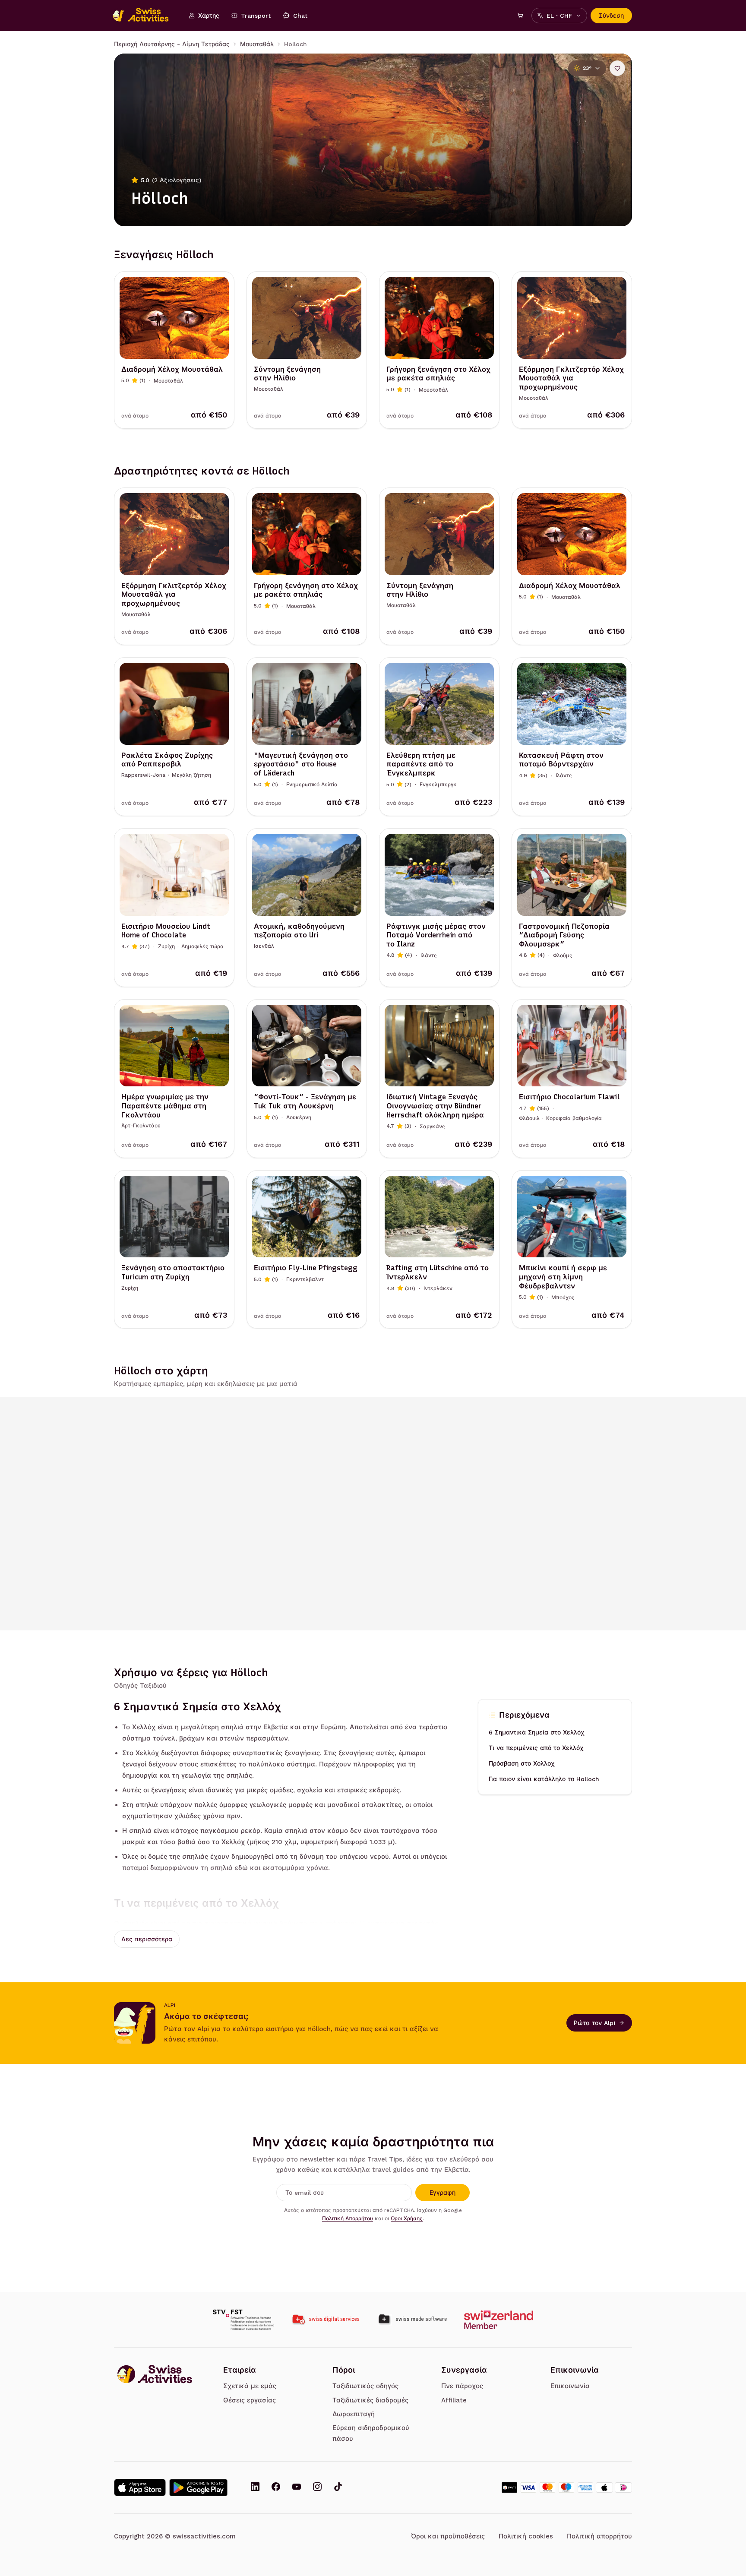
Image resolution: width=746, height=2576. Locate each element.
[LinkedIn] (255, 2487)
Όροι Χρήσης (407, 2218)
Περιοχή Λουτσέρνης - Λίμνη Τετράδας (172, 44)
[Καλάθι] (520, 16)
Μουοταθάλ (257, 44)
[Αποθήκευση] (617, 68)
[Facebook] (276, 2487)
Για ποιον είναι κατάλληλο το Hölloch (544, 1779)
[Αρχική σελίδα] (145, 16)
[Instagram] (317, 2487)
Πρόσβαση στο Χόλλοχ (522, 1763)
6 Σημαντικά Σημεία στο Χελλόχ (536, 1732)
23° (587, 68)
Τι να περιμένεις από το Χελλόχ (536, 1748)
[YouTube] (297, 2487)
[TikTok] (338, 2487)
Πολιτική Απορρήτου (348, 2218)
